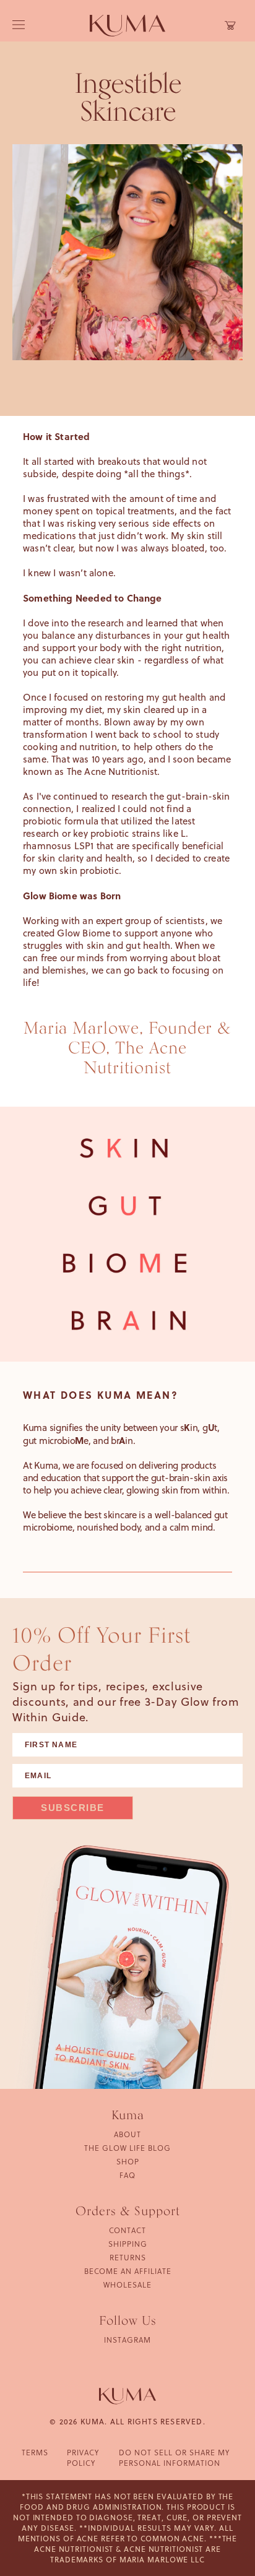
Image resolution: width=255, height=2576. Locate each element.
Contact (127, 2230)
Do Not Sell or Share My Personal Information (174, 2457)
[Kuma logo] (127, 25)
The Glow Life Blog (127, 2148)
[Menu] (19, 26)
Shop (128, 2161)
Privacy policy (83, 2457)
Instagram (127, 2340)
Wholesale (127, 2284)
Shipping (128, 2244)
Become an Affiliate (128, 2271)
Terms (35, 2452)
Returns (128, 2257)
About (127, 2134)
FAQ (127, 2175)
